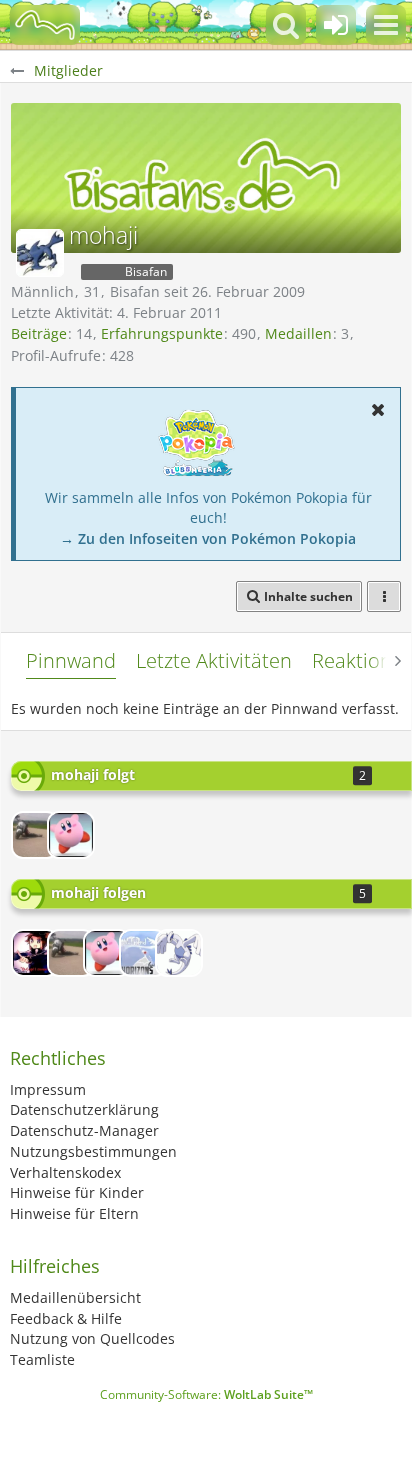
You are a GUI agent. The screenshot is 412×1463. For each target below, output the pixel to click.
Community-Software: (206, 1394)
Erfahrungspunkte (162, 333)
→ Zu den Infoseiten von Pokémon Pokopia (208, 538)
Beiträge (39, 333)
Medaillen (298, 333)
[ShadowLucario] (71, 835)
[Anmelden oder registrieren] (336, 25)
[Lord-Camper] (35, 953)
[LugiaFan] (179, 953)
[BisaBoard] (45, 25)
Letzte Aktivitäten (214, 660)
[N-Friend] (143, 953)
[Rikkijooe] (35, 835)
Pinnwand (71, 660)
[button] (386, 25)
